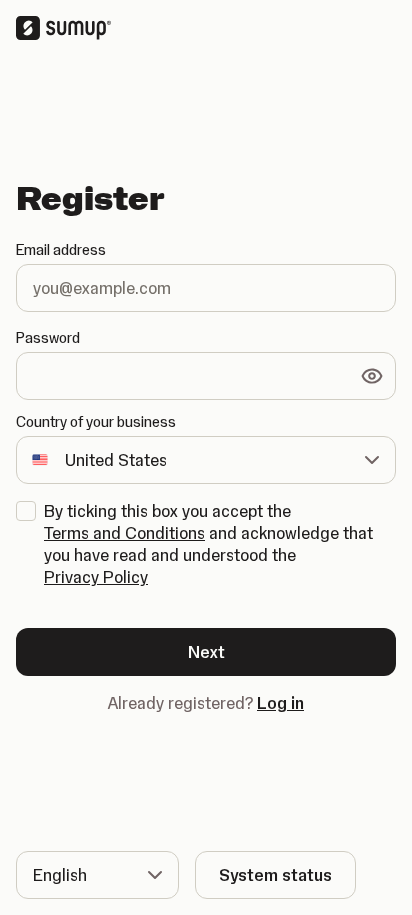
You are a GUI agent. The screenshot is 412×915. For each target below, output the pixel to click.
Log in (280, 703)
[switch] (372, 376)
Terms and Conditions (124, 533)
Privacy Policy (96, 577)
